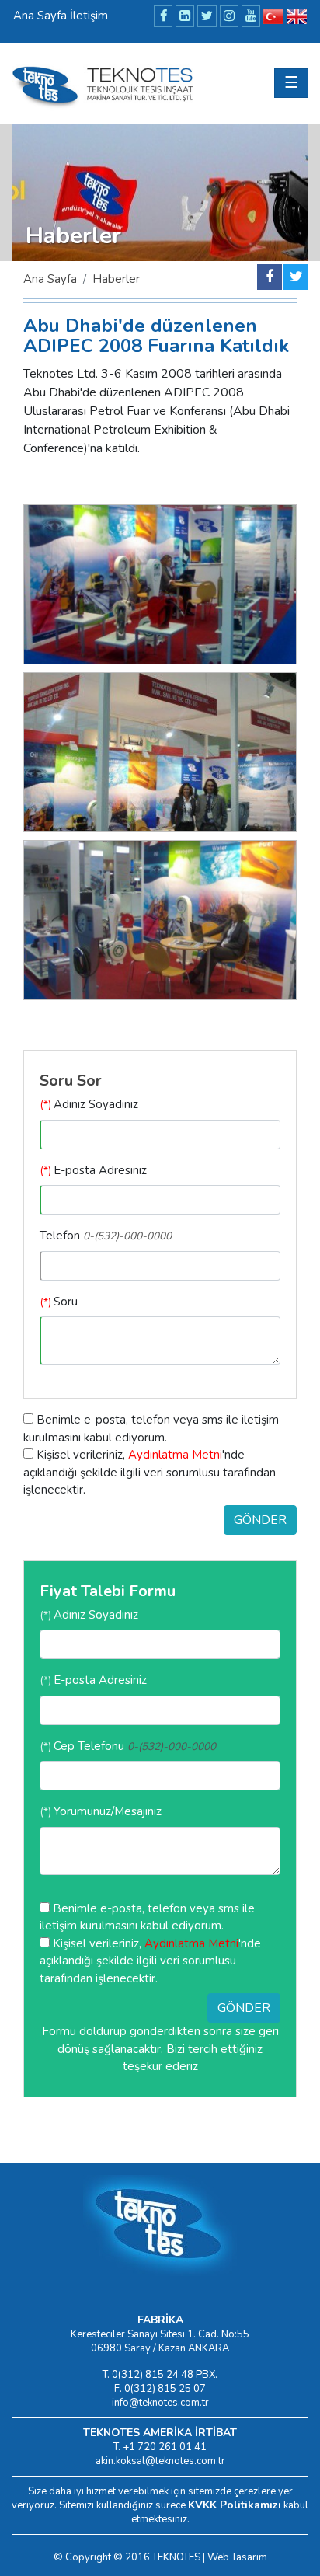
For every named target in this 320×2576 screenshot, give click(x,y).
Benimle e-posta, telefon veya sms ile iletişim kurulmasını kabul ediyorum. (151, 1429)
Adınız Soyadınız (89, 1104)
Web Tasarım (237, 2557)
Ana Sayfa (50, 279)
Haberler (116, 279)
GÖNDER (260, 1520)
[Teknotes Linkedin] (185, 16)
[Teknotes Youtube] (251, 16)
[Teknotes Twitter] (207, 16)
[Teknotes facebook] (270, 277)
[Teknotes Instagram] (229, 16)
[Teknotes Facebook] (163, 16)
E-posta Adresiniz (93, 1170)
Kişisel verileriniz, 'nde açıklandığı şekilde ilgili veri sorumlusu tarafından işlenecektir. (150, 1472)
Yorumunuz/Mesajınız (101, 1811)
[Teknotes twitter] (296, 277)
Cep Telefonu (128, 1746)
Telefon (106, 1236)
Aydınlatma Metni (175, 1455)
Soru (59, 1302)
